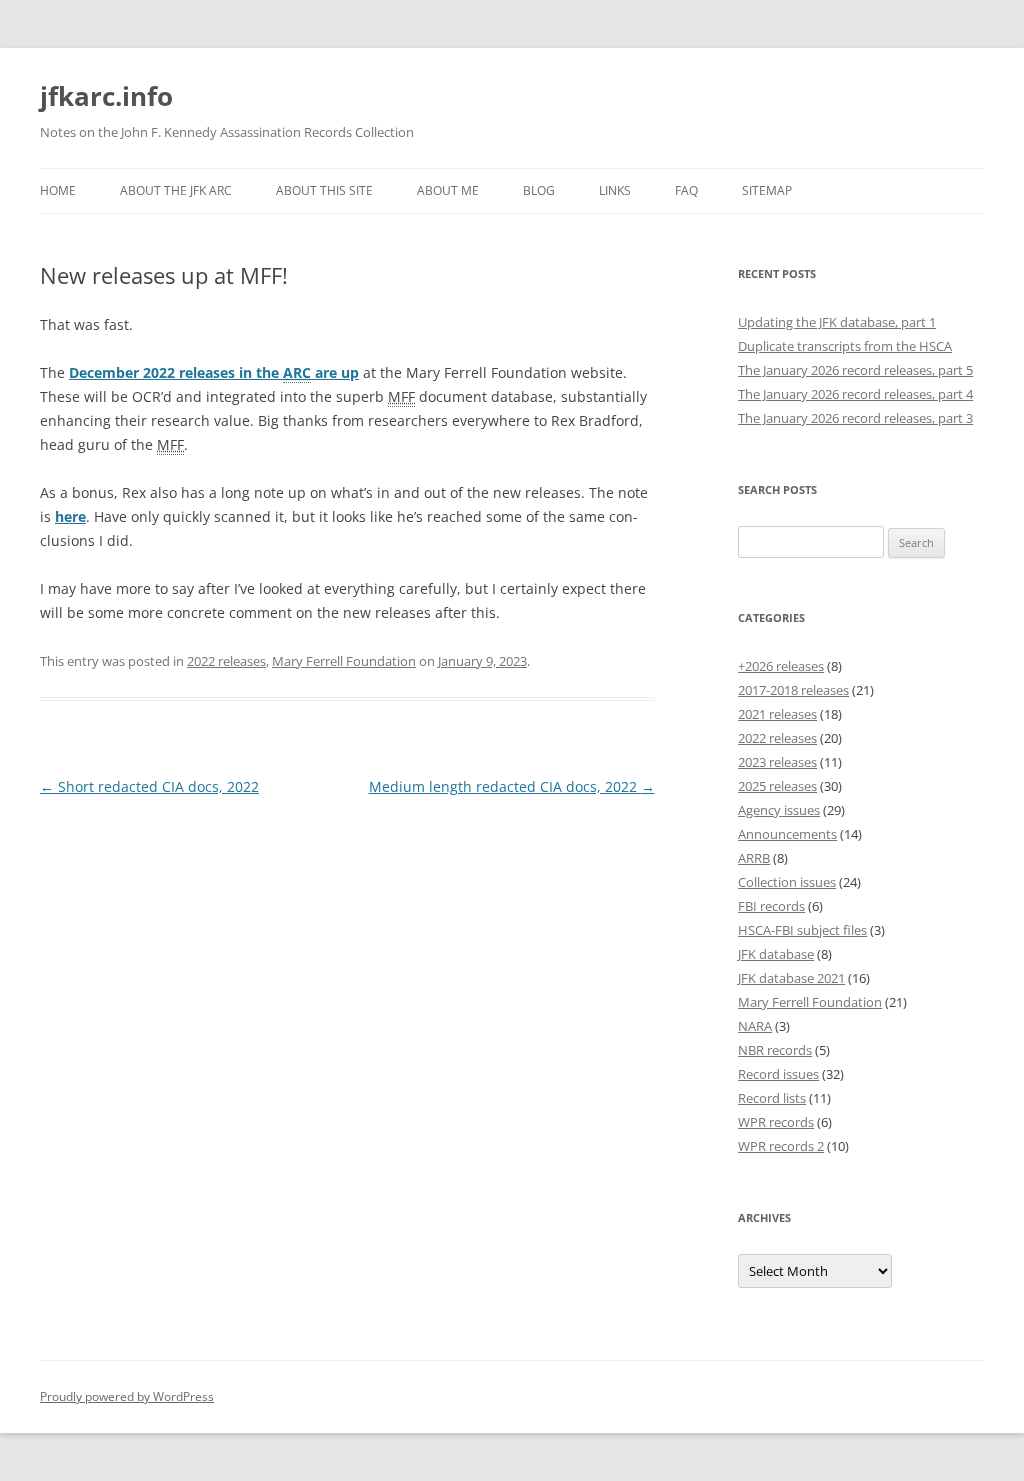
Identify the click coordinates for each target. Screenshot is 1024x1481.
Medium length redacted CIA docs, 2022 (512, 786)
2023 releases (777, 762)
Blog (539, 190)
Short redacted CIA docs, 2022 (149, 786)
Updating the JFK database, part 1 (837, 322)
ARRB (754, 858)
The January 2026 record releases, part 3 (855, 418)
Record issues (778, 1074)
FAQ (686, 190)
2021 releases (777, 714)
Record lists (772, 1098)
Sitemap (767, 190)
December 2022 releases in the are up (214, 372)
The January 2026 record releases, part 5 (855, 370)
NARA (755, 1026)
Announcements (787, 834)
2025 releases (777, 786)
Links (615, 190)
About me (448, 190)
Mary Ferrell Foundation (344, 661)
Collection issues (787, 882)
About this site (324, 190)
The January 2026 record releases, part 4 (855, 394)
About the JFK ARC (176, 190)
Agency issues (779, 810)
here (70, 516)
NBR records (775, 1050)
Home (58, 190)
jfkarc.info (106, 96)
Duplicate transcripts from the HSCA (845, 346)
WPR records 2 (781, 1146)
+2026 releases (781, 666)
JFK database (776, 954)
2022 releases (226, 661)
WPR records (776, 1122)
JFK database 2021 (791, 978)
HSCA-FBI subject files (802, 930)
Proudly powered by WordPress (127, 1396)
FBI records (771, 906)
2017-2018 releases (793, 690)
